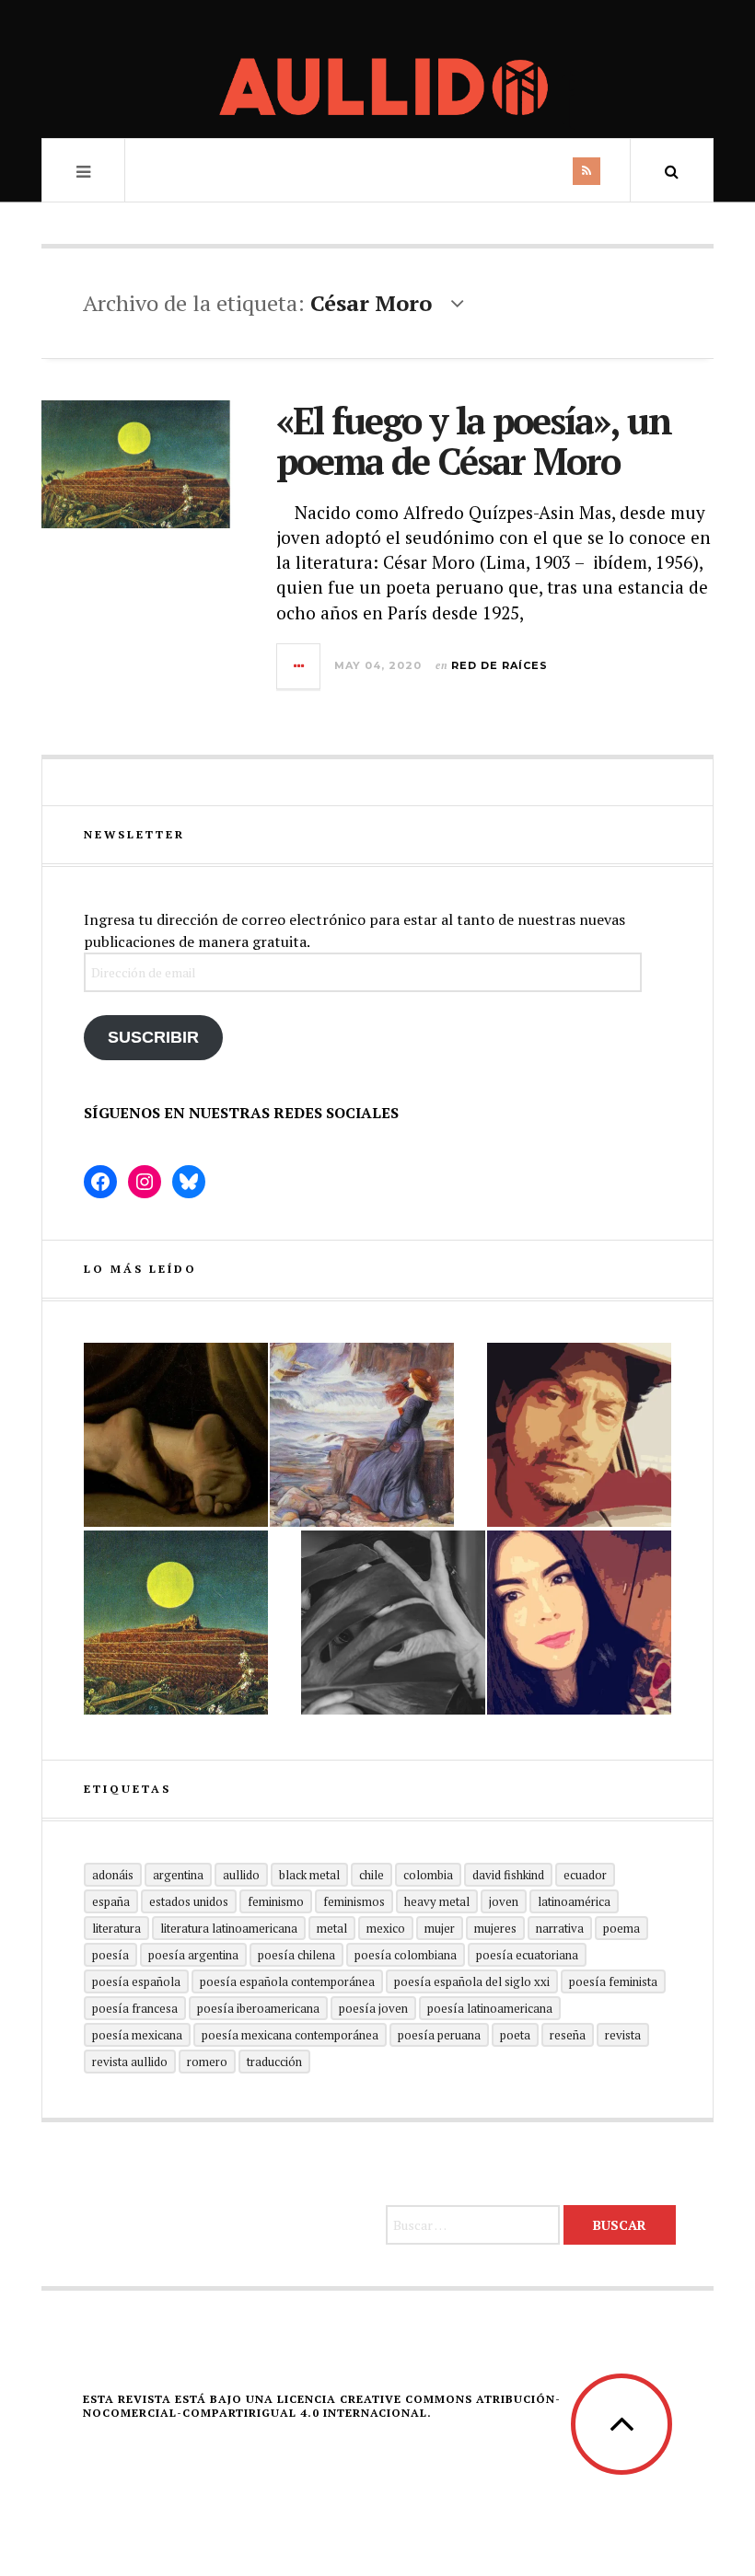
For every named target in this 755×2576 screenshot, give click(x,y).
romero (207, 2062)
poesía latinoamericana (490, 2008)
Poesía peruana (439, 2035)
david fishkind (508, 1875)
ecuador (585, 1875)
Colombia (428, 1875)
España (111, 1901)
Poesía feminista (613, 1981)
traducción (274, 2062)
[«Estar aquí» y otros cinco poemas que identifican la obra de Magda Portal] (362, 1435)
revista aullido (130, 2062)
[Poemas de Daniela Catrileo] (393, 1623)
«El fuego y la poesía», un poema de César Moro (474, 440)
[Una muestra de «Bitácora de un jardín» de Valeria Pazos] (579, 1623)
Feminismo (276, 1901)
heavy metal (437, 1901)
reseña (568, 2035)
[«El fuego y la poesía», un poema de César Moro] (176, 1623)
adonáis (113, 1875)
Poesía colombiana (406, 1955)
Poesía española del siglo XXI (472, 1981)
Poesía (110, 1955)
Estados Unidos (189, 1901)
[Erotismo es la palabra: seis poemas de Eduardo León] (579, 1435)
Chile (372, 1875)
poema (621, 1928)
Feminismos (354, 1901)
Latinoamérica (574, 1901)
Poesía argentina (193, 1955)
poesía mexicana (137, 2035)
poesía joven (373, 2008)
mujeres (495, 1928)
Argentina (178, 1875)
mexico (386, 1928)
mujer (440, 1928)
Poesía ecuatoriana (527, 1955)
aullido (241, 1875)
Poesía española (136, 1981)
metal (332, 1928)
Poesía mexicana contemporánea (290, 2035)
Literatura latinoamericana (229, 1928)
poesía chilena (296, 1955)
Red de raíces (499, 665)
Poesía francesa (135, 2008)
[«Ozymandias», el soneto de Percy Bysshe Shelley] (176, 1435)
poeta (515, 2035)
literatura (116, 1928)
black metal (309, 1875)
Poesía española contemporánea (287, 1981)
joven (504, 1901)
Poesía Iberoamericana (258, 2008)
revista (623, 2035)
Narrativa (560, 1928)
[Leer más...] (299, 666)
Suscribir (153, 1037)
